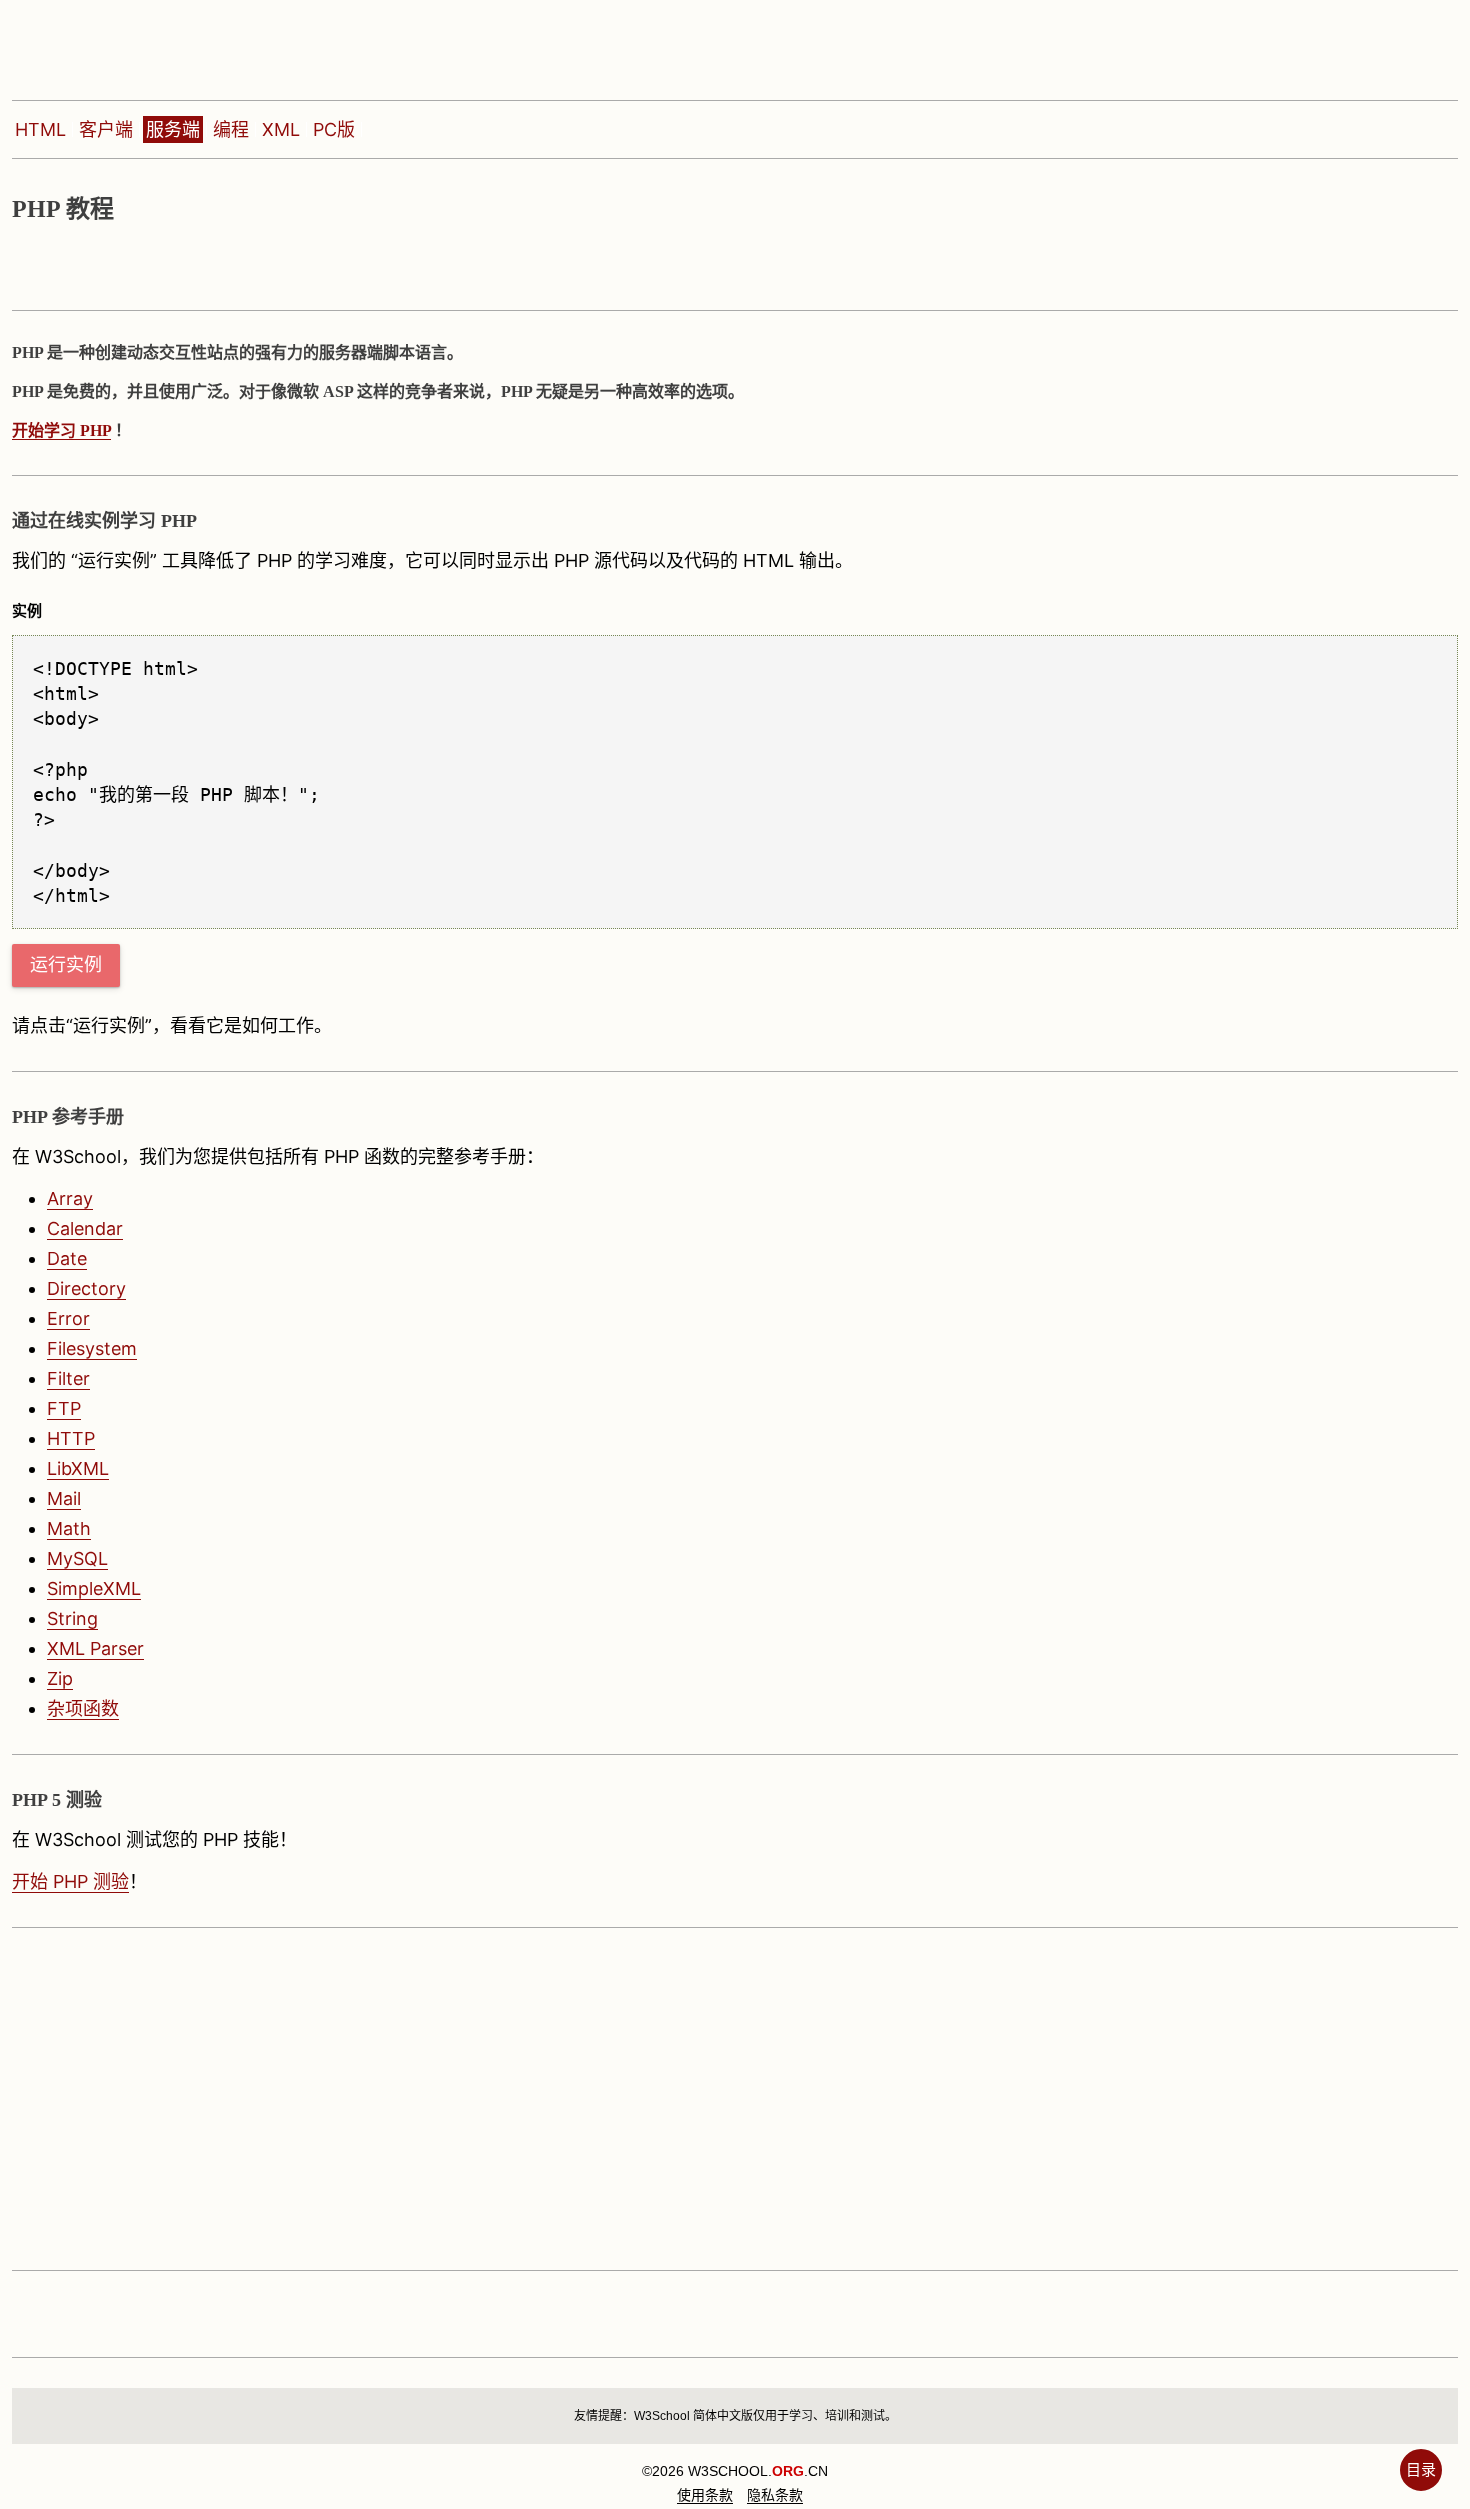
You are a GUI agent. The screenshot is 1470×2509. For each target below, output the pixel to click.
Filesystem (92, 1348)
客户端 (106, 129)
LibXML (78, 1468)
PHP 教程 (59, 266)
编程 (231, 129)
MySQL (77, 1558)
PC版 (334, 129)
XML (281, 129)
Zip (60, 1678)
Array (70, 1198)
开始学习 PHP (61, 430)
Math (69, 1528)
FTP (64, 1408)
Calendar (85, 1228)
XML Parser (95, 1648)
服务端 (173, 129)
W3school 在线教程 (148, 45)
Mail (64, 1498)
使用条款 (705, 2495)
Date (67, 1258)
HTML (40, 129)
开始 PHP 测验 (70, 1881)
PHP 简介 (177, 266)
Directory (86, 1288)
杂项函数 (83, 1708)
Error (68, 1318)
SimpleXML (94, 1588)
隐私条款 (775, 2495)
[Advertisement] (612, 2098)
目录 (1421, 2469)
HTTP (71, 1438)
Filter (68, 1378)
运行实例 (66, 965)
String (72, 1618)
